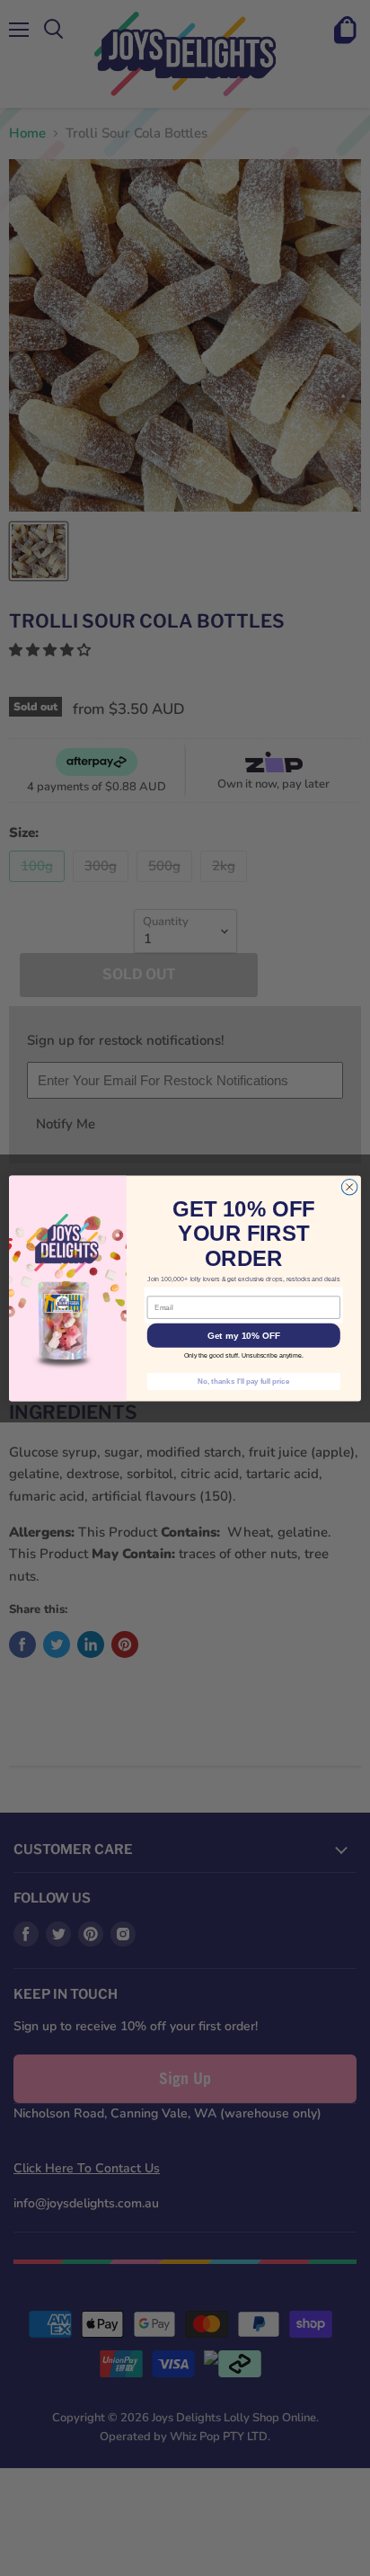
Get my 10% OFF (244, 1335)
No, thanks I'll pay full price (243, 1381)
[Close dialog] (349, 1187)
